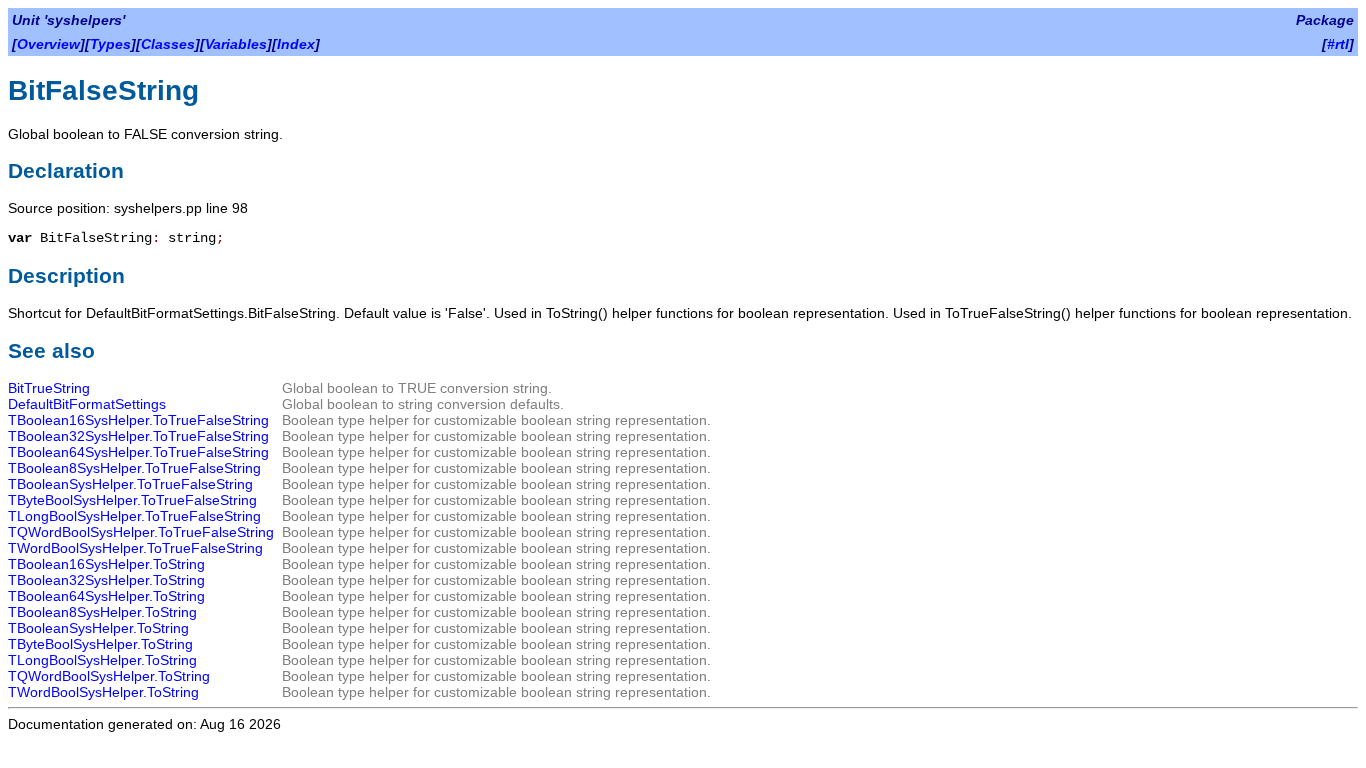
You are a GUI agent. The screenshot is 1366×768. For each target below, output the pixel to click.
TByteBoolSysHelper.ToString (100, 644)
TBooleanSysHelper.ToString (98, 628)
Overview (48, 44)
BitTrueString (49, 388)
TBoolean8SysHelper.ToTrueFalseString (134, 468)
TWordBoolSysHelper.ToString (103, 692)
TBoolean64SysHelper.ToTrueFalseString (138, 452)
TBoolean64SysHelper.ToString (106, 596)
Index (296, 44)
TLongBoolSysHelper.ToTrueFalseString (134, 516)
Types (110, 44)
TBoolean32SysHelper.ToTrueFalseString (138, 436)
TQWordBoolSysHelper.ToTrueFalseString (141, 532)
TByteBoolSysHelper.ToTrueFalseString (132, 500)
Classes (168, 44)
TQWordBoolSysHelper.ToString (109, 676)
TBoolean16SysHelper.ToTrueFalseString (138, 420)
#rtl (1338, 44)
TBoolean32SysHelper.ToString (106, 580)
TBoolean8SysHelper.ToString (102, 612)
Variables (236, 44)
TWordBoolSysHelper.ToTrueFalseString (135, 548)
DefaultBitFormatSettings (87, 404)
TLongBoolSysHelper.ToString (102, 660)
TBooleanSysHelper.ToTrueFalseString (130, 484)
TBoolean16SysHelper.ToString (106, 564)
